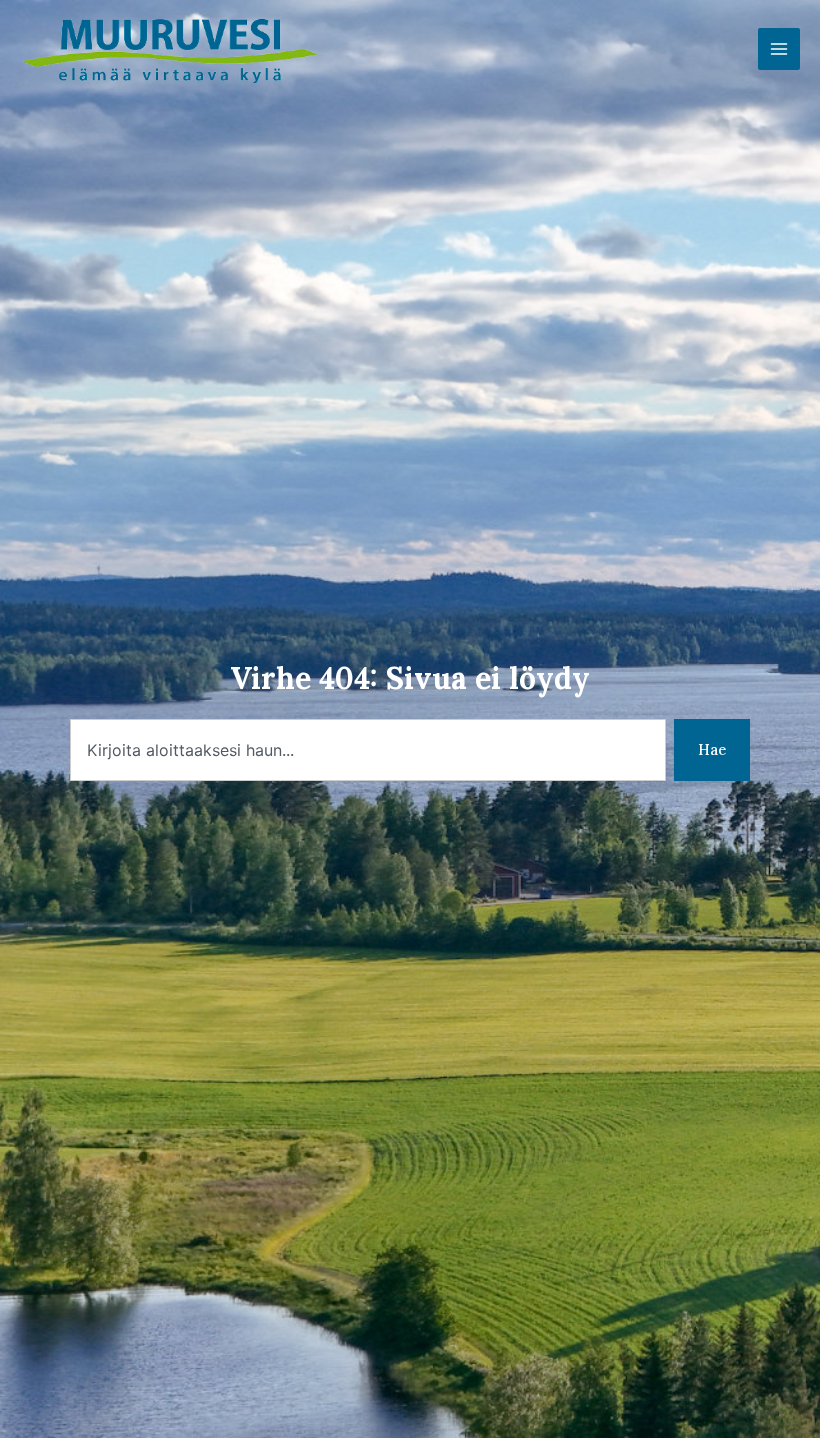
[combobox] (368, 750)
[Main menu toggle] (779, 49)
